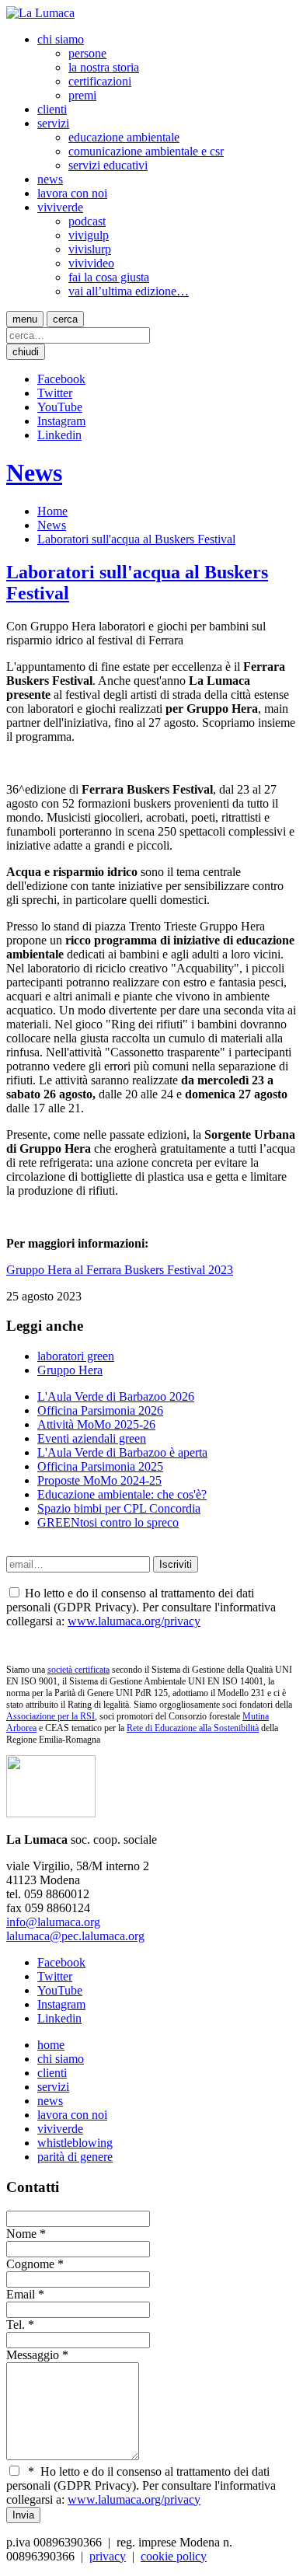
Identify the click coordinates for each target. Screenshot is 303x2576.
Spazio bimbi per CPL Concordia (119, 1508)
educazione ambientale (124, 137)
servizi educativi (108, 165)
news (50, 179)
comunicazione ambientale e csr (146, 151)
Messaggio (33, 2355)
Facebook (61, 379)
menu (25, 319)
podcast (87, 221)
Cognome (30, 2264)
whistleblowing (75, 2143)
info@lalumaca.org (53, 1922)
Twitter (55, 393)
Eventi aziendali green (92, 1438)
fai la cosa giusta (109, 277)
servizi (53, 123)
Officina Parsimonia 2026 (100, 1410)
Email (21, 2294)
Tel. (16, 2325)
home (51, 2045)
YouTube (60, 407)
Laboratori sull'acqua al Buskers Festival (136, 539)
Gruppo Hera (70, 1370)
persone (87, 53)
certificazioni (100, 81)
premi (82, 95)
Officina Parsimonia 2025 (100, 1466)
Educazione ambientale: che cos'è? (122, 1494)
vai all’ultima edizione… (129, 291)
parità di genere (75, 2157)
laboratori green (76, 1356)
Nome (21, 2234)
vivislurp (90, 249)
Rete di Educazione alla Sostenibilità (193, 1728)
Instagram (61, 421)
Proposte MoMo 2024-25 (99, 1480)
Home (52, 511)
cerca (65, 319)
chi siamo (61, 39)
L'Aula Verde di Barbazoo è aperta (122, 1452)
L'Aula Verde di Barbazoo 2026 (116, 1396)
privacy (108, 2556)
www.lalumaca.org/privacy (134, 1621)
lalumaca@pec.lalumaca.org (75, 1936)
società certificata (78, 1670)
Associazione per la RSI (50, 1716)
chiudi (26, 352)
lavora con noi (72, 193)
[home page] (40, 13)
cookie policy (174, 2556)
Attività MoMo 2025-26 (96, 1424)
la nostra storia (104, 67)
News (34, 473)
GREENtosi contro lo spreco (108, 1522)
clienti (52, 109)
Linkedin (59, 435)
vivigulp (89, 235)
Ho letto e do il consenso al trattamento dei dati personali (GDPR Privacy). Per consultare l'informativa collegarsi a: (141, 2485)
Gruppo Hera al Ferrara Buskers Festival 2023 (120, 1270)
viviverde (60, 207)
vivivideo (91, 263)
